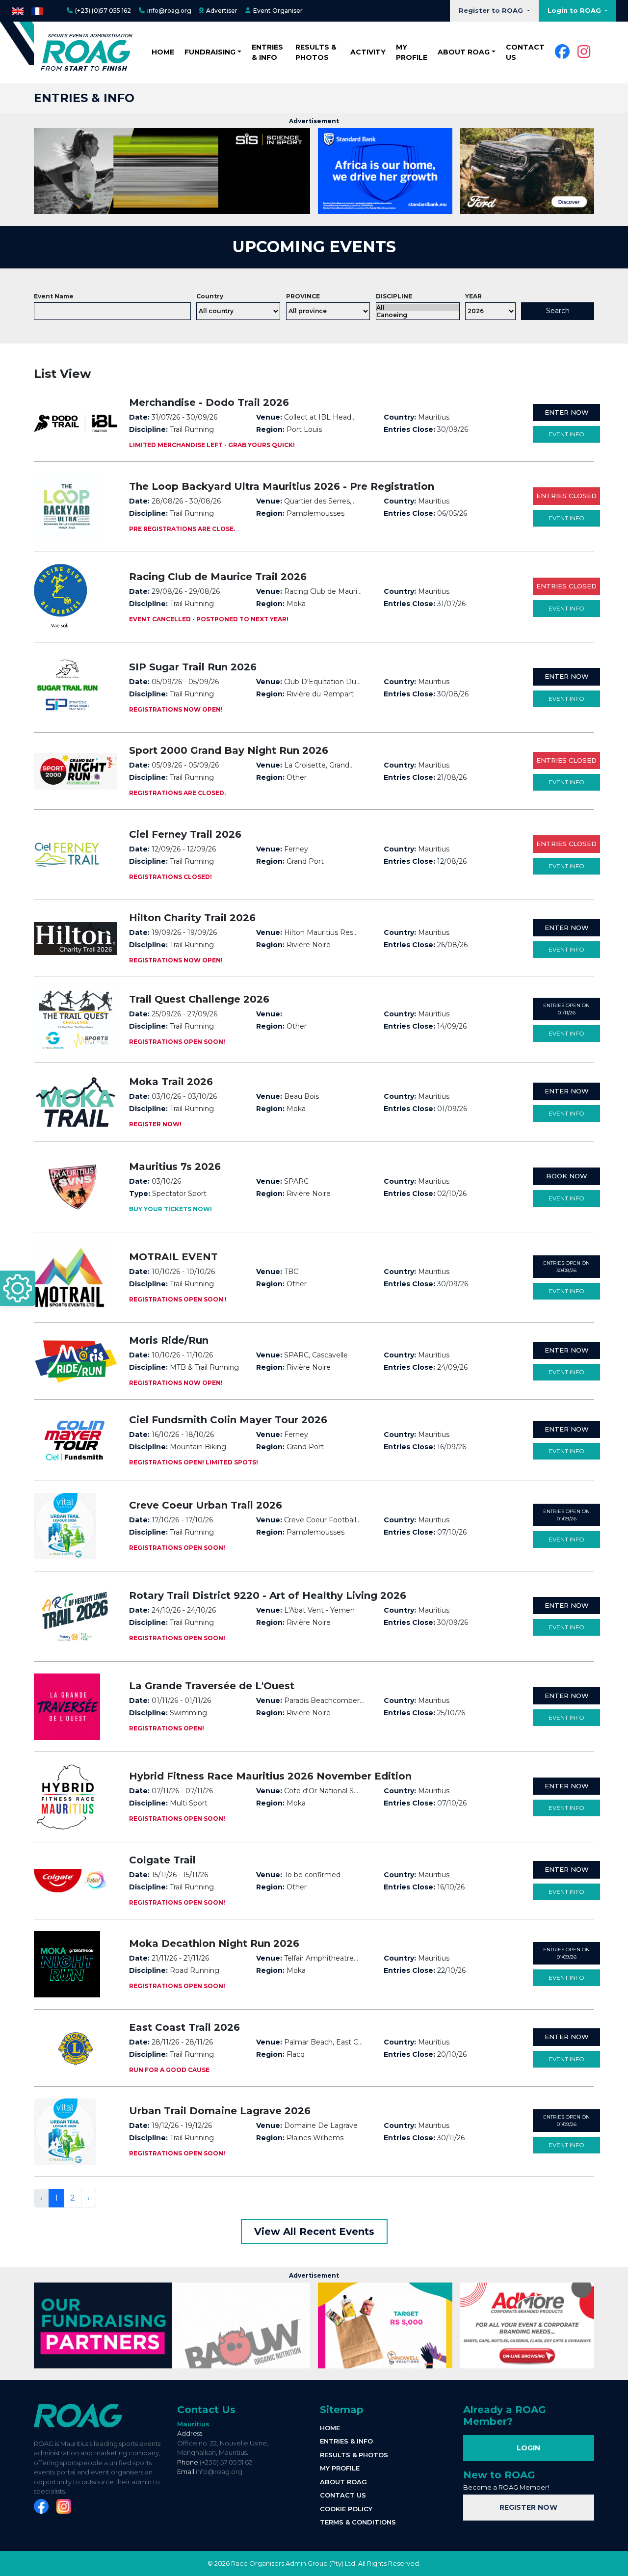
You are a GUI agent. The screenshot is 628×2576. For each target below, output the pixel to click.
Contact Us (206, 2410)
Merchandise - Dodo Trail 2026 (209, 402)
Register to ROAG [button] (492, 10)
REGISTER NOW (528, 2507)
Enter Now (567, 412)
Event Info (566, 434)
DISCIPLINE (394, 296)
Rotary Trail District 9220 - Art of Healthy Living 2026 (268, 1595)
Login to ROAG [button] (575, 10)
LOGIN (528, 2448)
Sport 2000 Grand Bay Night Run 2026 (229, 750)
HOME (163, 52)
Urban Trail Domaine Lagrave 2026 (220, 2111)
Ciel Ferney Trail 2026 (185, 834)
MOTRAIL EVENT (173, 1257)
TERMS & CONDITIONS (358, 2522)
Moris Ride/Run (169, 1340)
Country (210, 296)
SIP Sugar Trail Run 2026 (193, 667)
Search (558, 311)
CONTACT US (525, 52)
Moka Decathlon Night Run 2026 (214, 1943)
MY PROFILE (412, 52)
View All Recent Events (314, 2231)
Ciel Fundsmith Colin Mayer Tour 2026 (228, 1420)
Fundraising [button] (210, 52)
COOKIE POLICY (346, 2509)
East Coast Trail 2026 (184, 2027)
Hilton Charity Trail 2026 (192, 918)
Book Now (567, 1176)
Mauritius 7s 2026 (175, 1167)
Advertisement (314, 121)
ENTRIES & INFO (267, 52)
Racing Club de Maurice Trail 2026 (218, 577)
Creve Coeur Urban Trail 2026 (206, 1505)
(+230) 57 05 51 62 (226, 2462)
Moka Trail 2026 (171, 1082)
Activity (368, 52)
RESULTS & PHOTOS (316, 52)
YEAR (473, 296)
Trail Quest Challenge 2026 (199, 999)
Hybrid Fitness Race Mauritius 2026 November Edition (270, 1776)
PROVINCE (303, 296)
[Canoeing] (418, 315)
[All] (418, 307)
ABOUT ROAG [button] (464, 52)
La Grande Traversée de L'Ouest (212, 1686)
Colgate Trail (162, 1860)
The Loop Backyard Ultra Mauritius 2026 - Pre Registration (282, 486)
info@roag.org (219, 2471)
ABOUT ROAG (343, 2482)
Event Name (54, 296)
